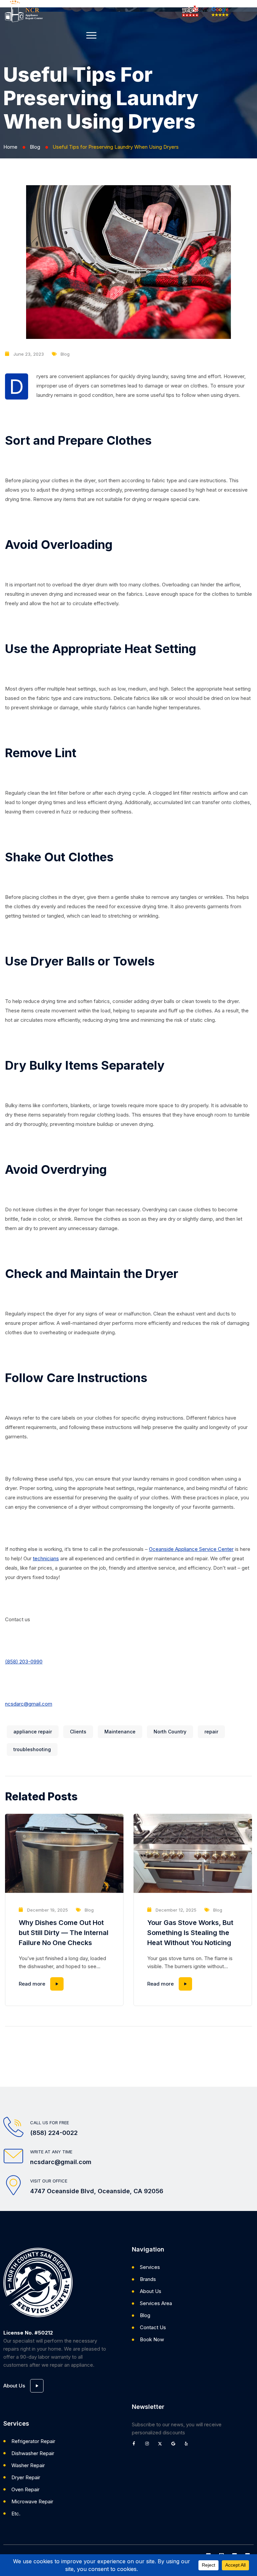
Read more (32, 1984)
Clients (78, 1732)
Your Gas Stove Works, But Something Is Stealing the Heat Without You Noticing (190, 1933)
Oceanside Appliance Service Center (191, 1549)
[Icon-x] (162, 2446)
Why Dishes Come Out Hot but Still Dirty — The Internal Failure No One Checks (64, 1933)
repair (211, 1732)
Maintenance (120, 1732)
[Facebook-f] (136, 2446)
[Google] (175, 2446)
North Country (170, 1732)
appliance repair (33, 1732)
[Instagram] (149, 2446)
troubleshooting (32, 1749)
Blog (35, 147)
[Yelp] (188, 2446)
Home (10, 147)
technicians (46, 1558)
